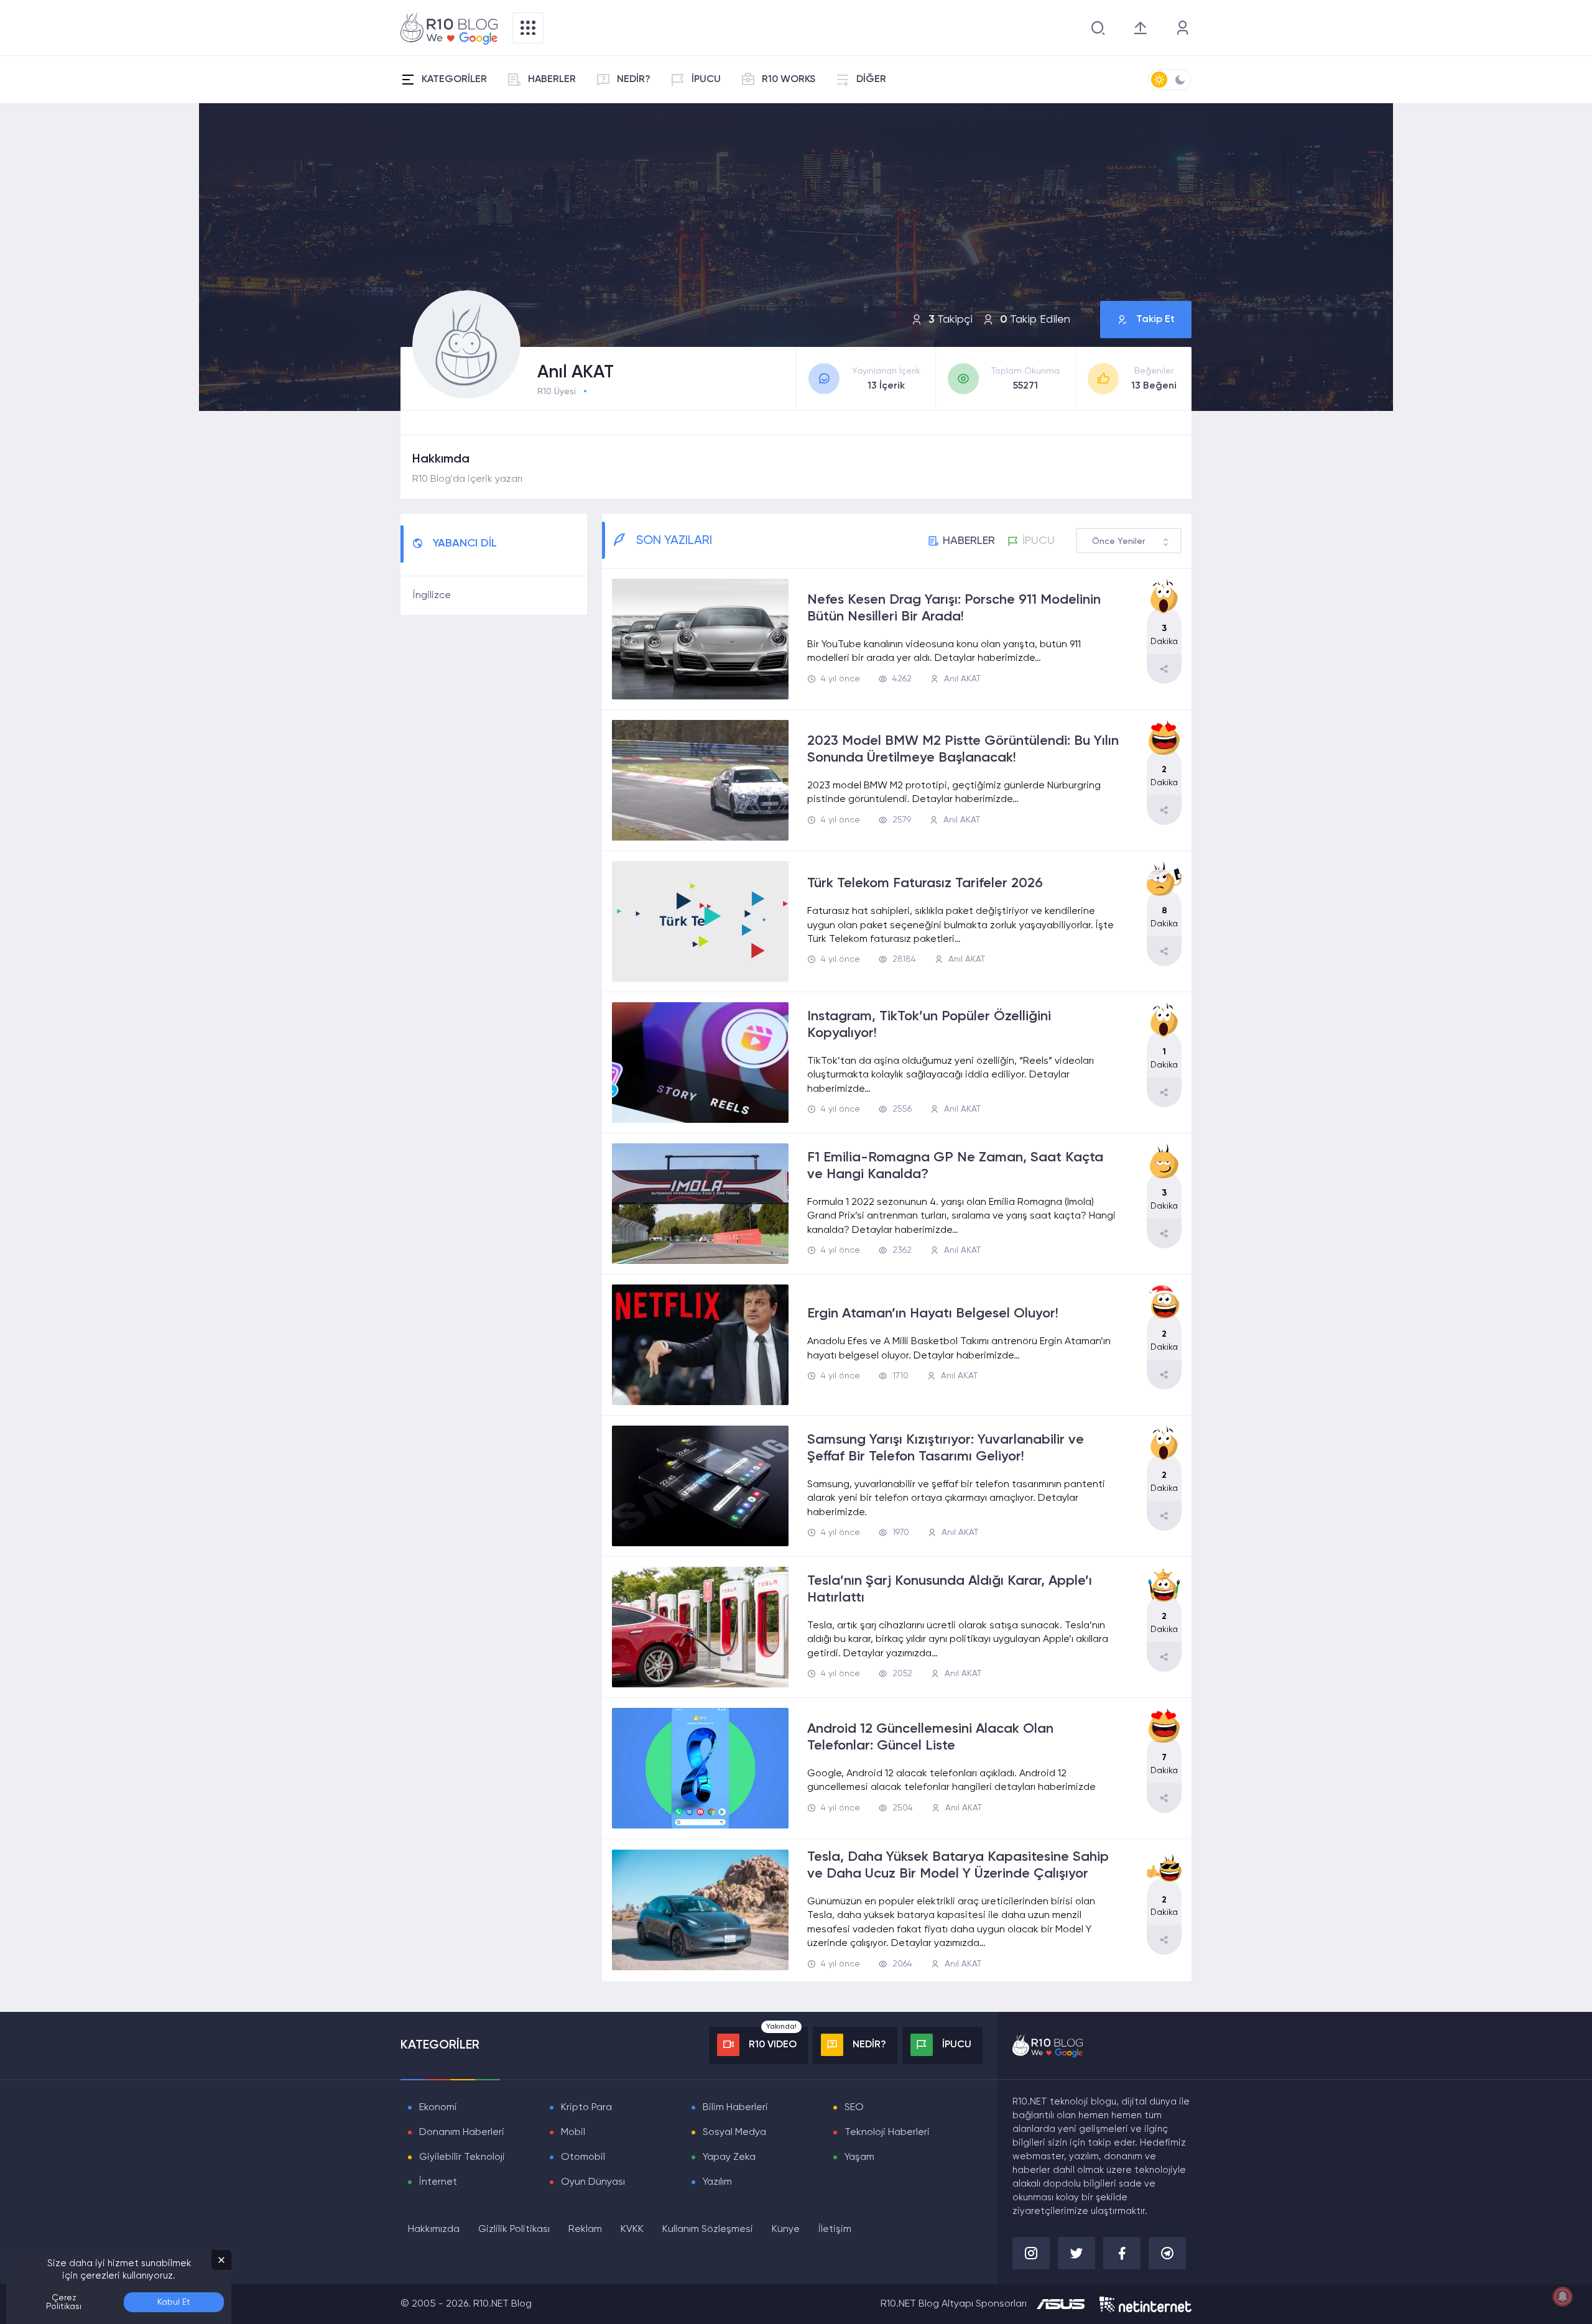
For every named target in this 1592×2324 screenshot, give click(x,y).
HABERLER (552, 80)
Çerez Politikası (64, 2302)
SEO (854, 2108)
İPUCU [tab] (1039, 541)
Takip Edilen (1035, 320)
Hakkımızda (434, 2229)
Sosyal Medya (734, 2133)
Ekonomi (438, 2108)
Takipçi (951, 320)
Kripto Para (586, 2108)
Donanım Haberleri (462, 2133)
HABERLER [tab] (969, 541)
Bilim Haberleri (735, 2108)
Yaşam (859, 2157)
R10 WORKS (789, 80)
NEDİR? (634, 80)
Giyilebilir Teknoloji (462, 2157)
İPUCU (706, 80)
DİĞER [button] (871, 80)
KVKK (632, 2229)
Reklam (585, 2229)
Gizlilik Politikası (514, 2229)
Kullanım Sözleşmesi (708, 2229)
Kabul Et (174, 2302)
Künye (786, 2229)
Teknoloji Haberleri (887, 2133)
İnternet (438, 2182)
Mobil (573, 2133)
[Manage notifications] (1563, 2297)
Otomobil (583, 2157)
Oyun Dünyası (593, 2182)
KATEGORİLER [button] (454, 80)
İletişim (835, 2229)
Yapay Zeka (729, 2157)
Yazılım (717, 2182)
